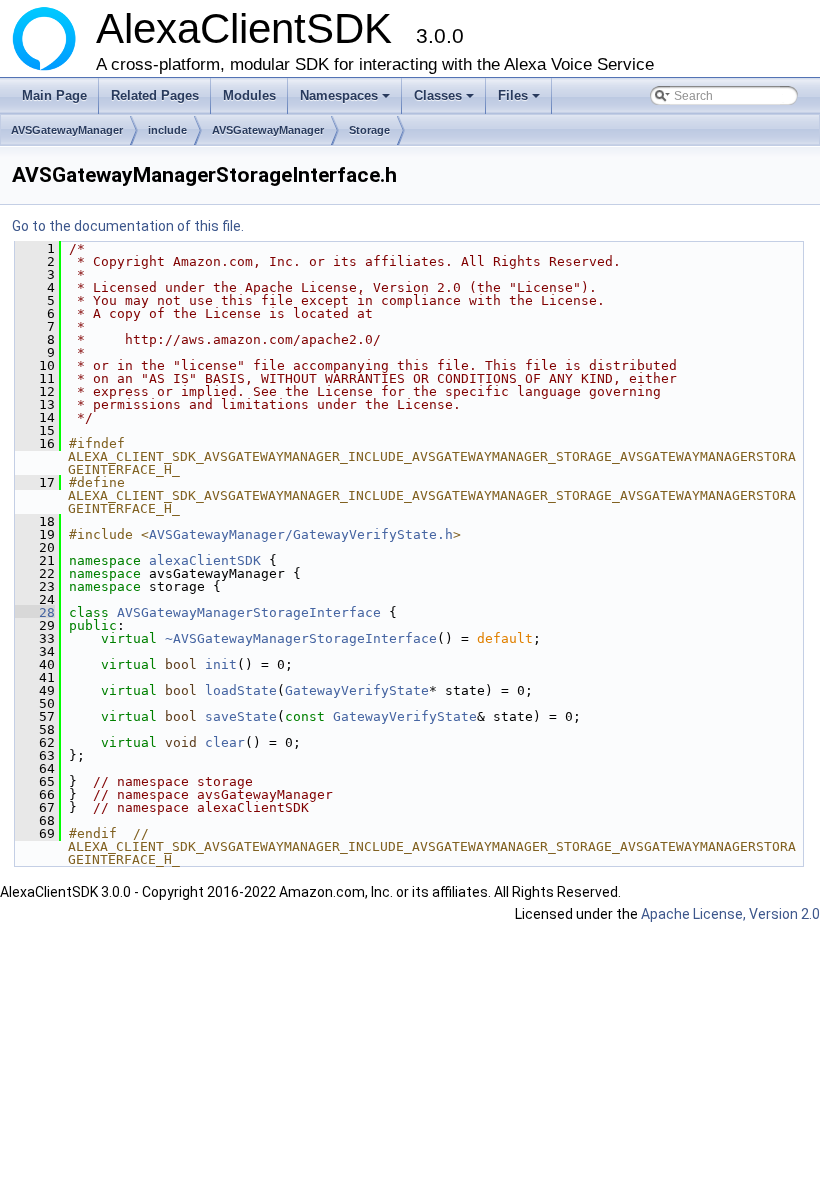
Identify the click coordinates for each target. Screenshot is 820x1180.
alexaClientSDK (205, 560)
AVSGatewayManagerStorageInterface (249, 612)
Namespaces (346, 101)
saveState (241, 716)
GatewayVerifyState (357, 690)
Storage (369, 130)
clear (225, 742)
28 (35, 612)
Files (520, 101)
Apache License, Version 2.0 (730, 914)
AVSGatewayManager (67, 130)
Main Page (54, 95)
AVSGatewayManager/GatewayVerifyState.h (301, 534)
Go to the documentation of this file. (128, 226)
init (221, 664)
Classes (445, 101)
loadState (241, 690)
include (167, 130)
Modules (249, 95)
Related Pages (155, 95)
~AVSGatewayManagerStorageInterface (301, 638)
